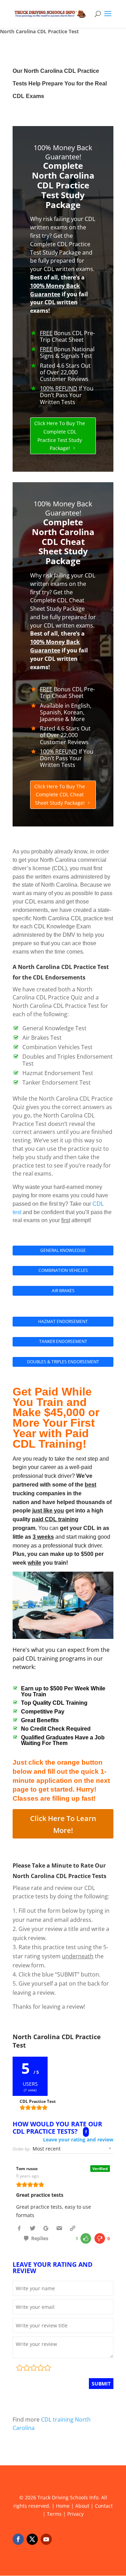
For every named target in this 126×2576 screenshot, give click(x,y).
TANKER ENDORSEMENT (63, 1341)
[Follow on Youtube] (46, 2539)
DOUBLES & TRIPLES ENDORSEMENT (63, 1362)
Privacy (75, 2514)
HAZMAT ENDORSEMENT (63, 1321)
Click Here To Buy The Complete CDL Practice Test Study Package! (60, 436)
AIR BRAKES (63, 1291)
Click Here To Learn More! (63, 1824)
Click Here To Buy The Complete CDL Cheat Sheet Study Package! (60, 795)
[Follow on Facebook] (18, 2539)
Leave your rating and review (78, 2140)
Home (63, 2506)
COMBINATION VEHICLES (63, 1270)
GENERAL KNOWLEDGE (63, 1250)
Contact (104, 2506)
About (82, 2506)
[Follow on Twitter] (32, 2539)
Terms (54, 2514)
